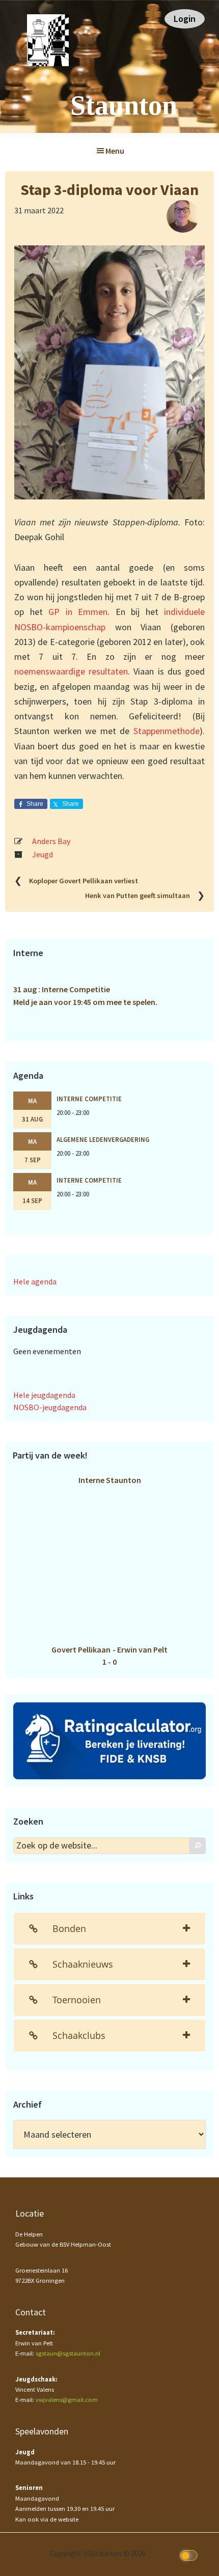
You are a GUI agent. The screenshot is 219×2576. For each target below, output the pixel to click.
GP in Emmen (78, 612)
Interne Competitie (89, 1099)
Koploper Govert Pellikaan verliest (84, 881)
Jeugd (43, 854)
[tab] (109, 1929)
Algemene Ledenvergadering (103, 1139)
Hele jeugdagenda (44, 1395)
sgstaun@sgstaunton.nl (68, 2353)
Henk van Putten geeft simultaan (138, 896)
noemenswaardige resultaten (71, 671)
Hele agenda (35, 1281)
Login (185, 19)
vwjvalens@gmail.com (67, 2400)
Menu (115, 151)
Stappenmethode (167, 731)
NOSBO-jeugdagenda (50, 1407)
